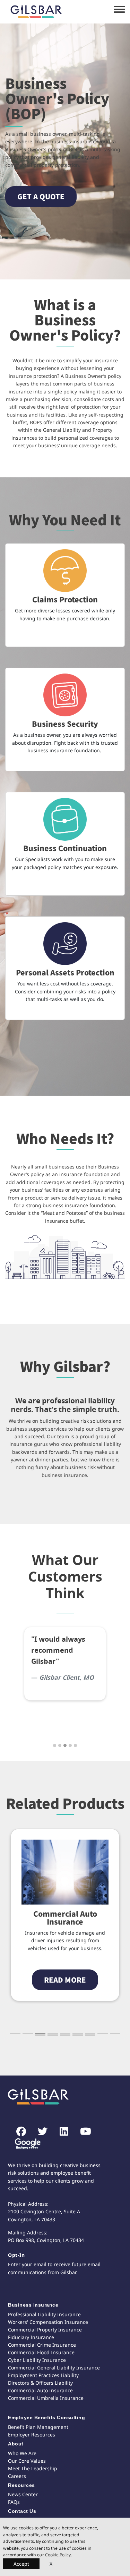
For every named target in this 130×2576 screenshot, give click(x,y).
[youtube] (82, 2132)
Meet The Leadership (33, 2468)
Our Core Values (27, 2461)
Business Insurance (33, 2305)
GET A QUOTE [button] (41, 196)
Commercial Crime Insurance (42, 2345)
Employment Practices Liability (43, 2375)
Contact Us (22, 2511)
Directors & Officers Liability (40, 2383)
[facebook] (18, 2132)
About (16, 2444)
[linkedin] (60, 2132)
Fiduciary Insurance (31, 2337)
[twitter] (39, 2132)
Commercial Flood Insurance (41, 2352)
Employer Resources (32, 2435)
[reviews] (25, 2144)
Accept (21, 2564)
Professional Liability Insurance (44, 2314)
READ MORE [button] (65, 1980)
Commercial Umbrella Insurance (46, 2398)
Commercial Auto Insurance (65, 1917)
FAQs (14, 2502)
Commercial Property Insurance (45, 2330)
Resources (21, 2485)
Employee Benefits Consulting (46, 2417)
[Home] (36, 12)
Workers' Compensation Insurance (48, 2322)
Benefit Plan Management (38, 2427)
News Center (23, 2494)
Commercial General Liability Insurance (54, 2368)
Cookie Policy (58, 2555)
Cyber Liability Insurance (37, 2360)
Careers (17, 2476)
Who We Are (22, 2453)
